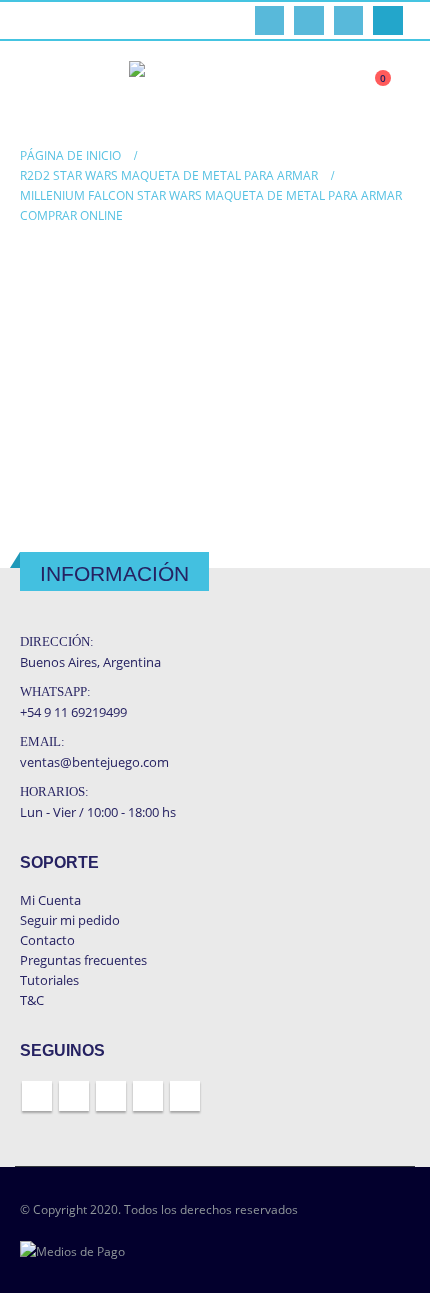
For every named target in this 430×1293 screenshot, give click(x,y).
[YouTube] (348, 20)
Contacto (47, 940)
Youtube (111, 1096)
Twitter (74, 1096)
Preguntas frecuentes (83, 960)
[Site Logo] (214, 88)
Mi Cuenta (50, 900)
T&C (32, 1000)
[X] (308, 20)
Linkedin (185, 1096)
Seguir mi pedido (70, 920)
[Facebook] (269, 20)
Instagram (148, 1096)
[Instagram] (387, 20)
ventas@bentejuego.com (94, 762)
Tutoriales (49, 980)
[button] (35, 88)
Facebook (37, 1096)
